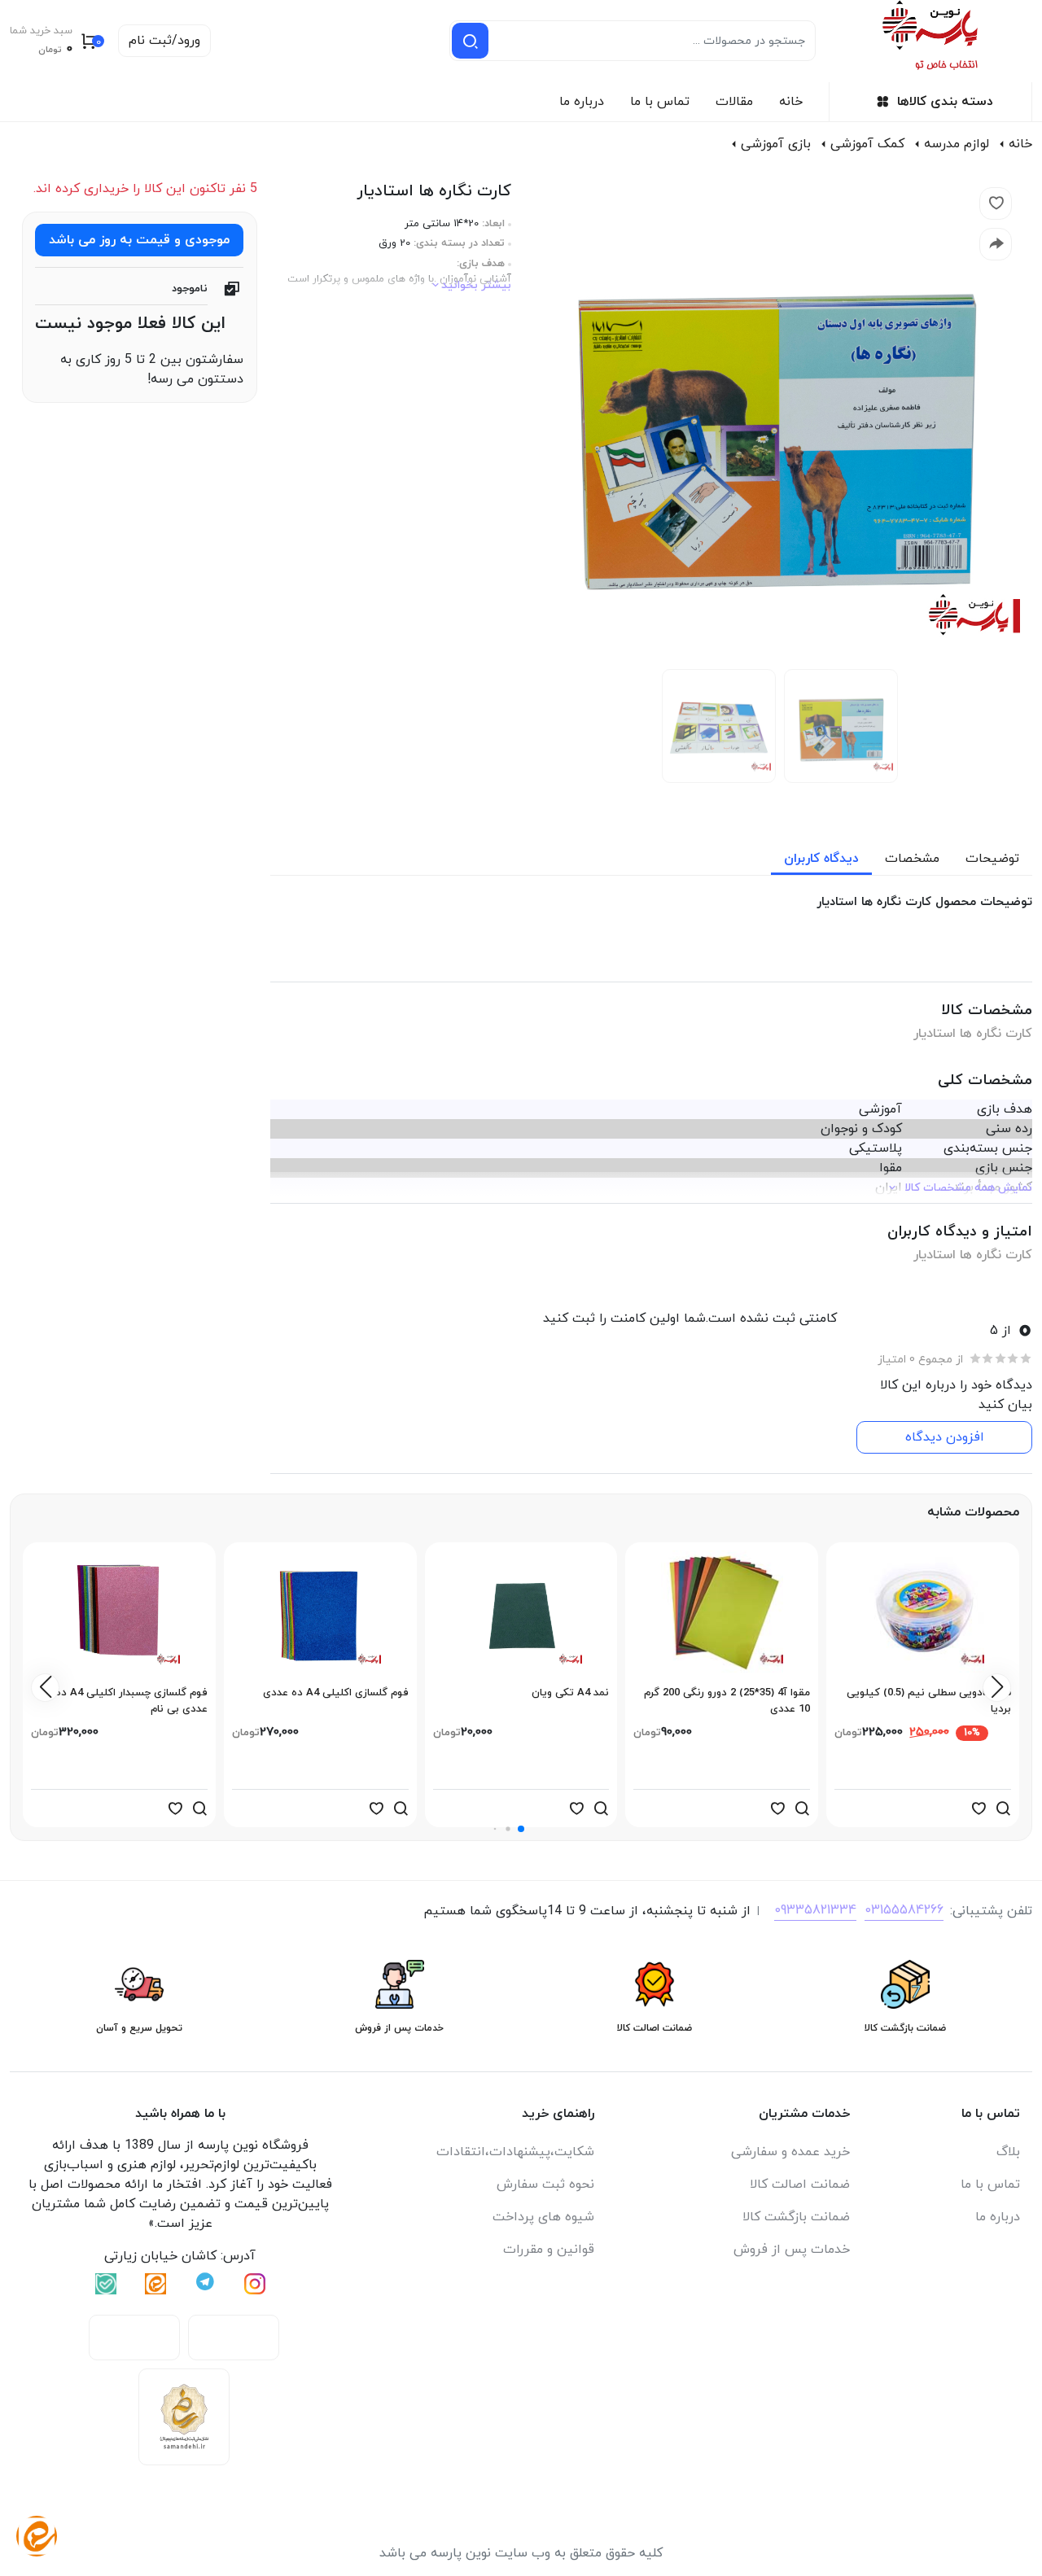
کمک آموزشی (867, 144)
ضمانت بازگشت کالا (796, 2217)
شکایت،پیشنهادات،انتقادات (515, 2152)
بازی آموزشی (776, 144)
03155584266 (904, 1910)
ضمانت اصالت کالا (800, 2185)
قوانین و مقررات (549, 2250)
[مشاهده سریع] (1003, 1808)
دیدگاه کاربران (821, 859)
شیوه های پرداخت (543, 2217)
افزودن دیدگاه (945, 1437)
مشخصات (912, 859)
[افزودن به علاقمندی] (979, 1808)
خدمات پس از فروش (792, 2250)
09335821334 (815, 1910)
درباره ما (582, 102)
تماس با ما (660, 102)
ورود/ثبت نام (164, 41)
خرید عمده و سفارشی (790, 2152)
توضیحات (992, 859)
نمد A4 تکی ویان (570, 1693)
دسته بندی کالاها (945, 102)
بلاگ (1008, 2152)
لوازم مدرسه (957, 144)
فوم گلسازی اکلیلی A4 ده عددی (336, 1693)
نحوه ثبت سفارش (545, 2185)
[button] (521, 1829)
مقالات (734, 102)
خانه (791, 102)
